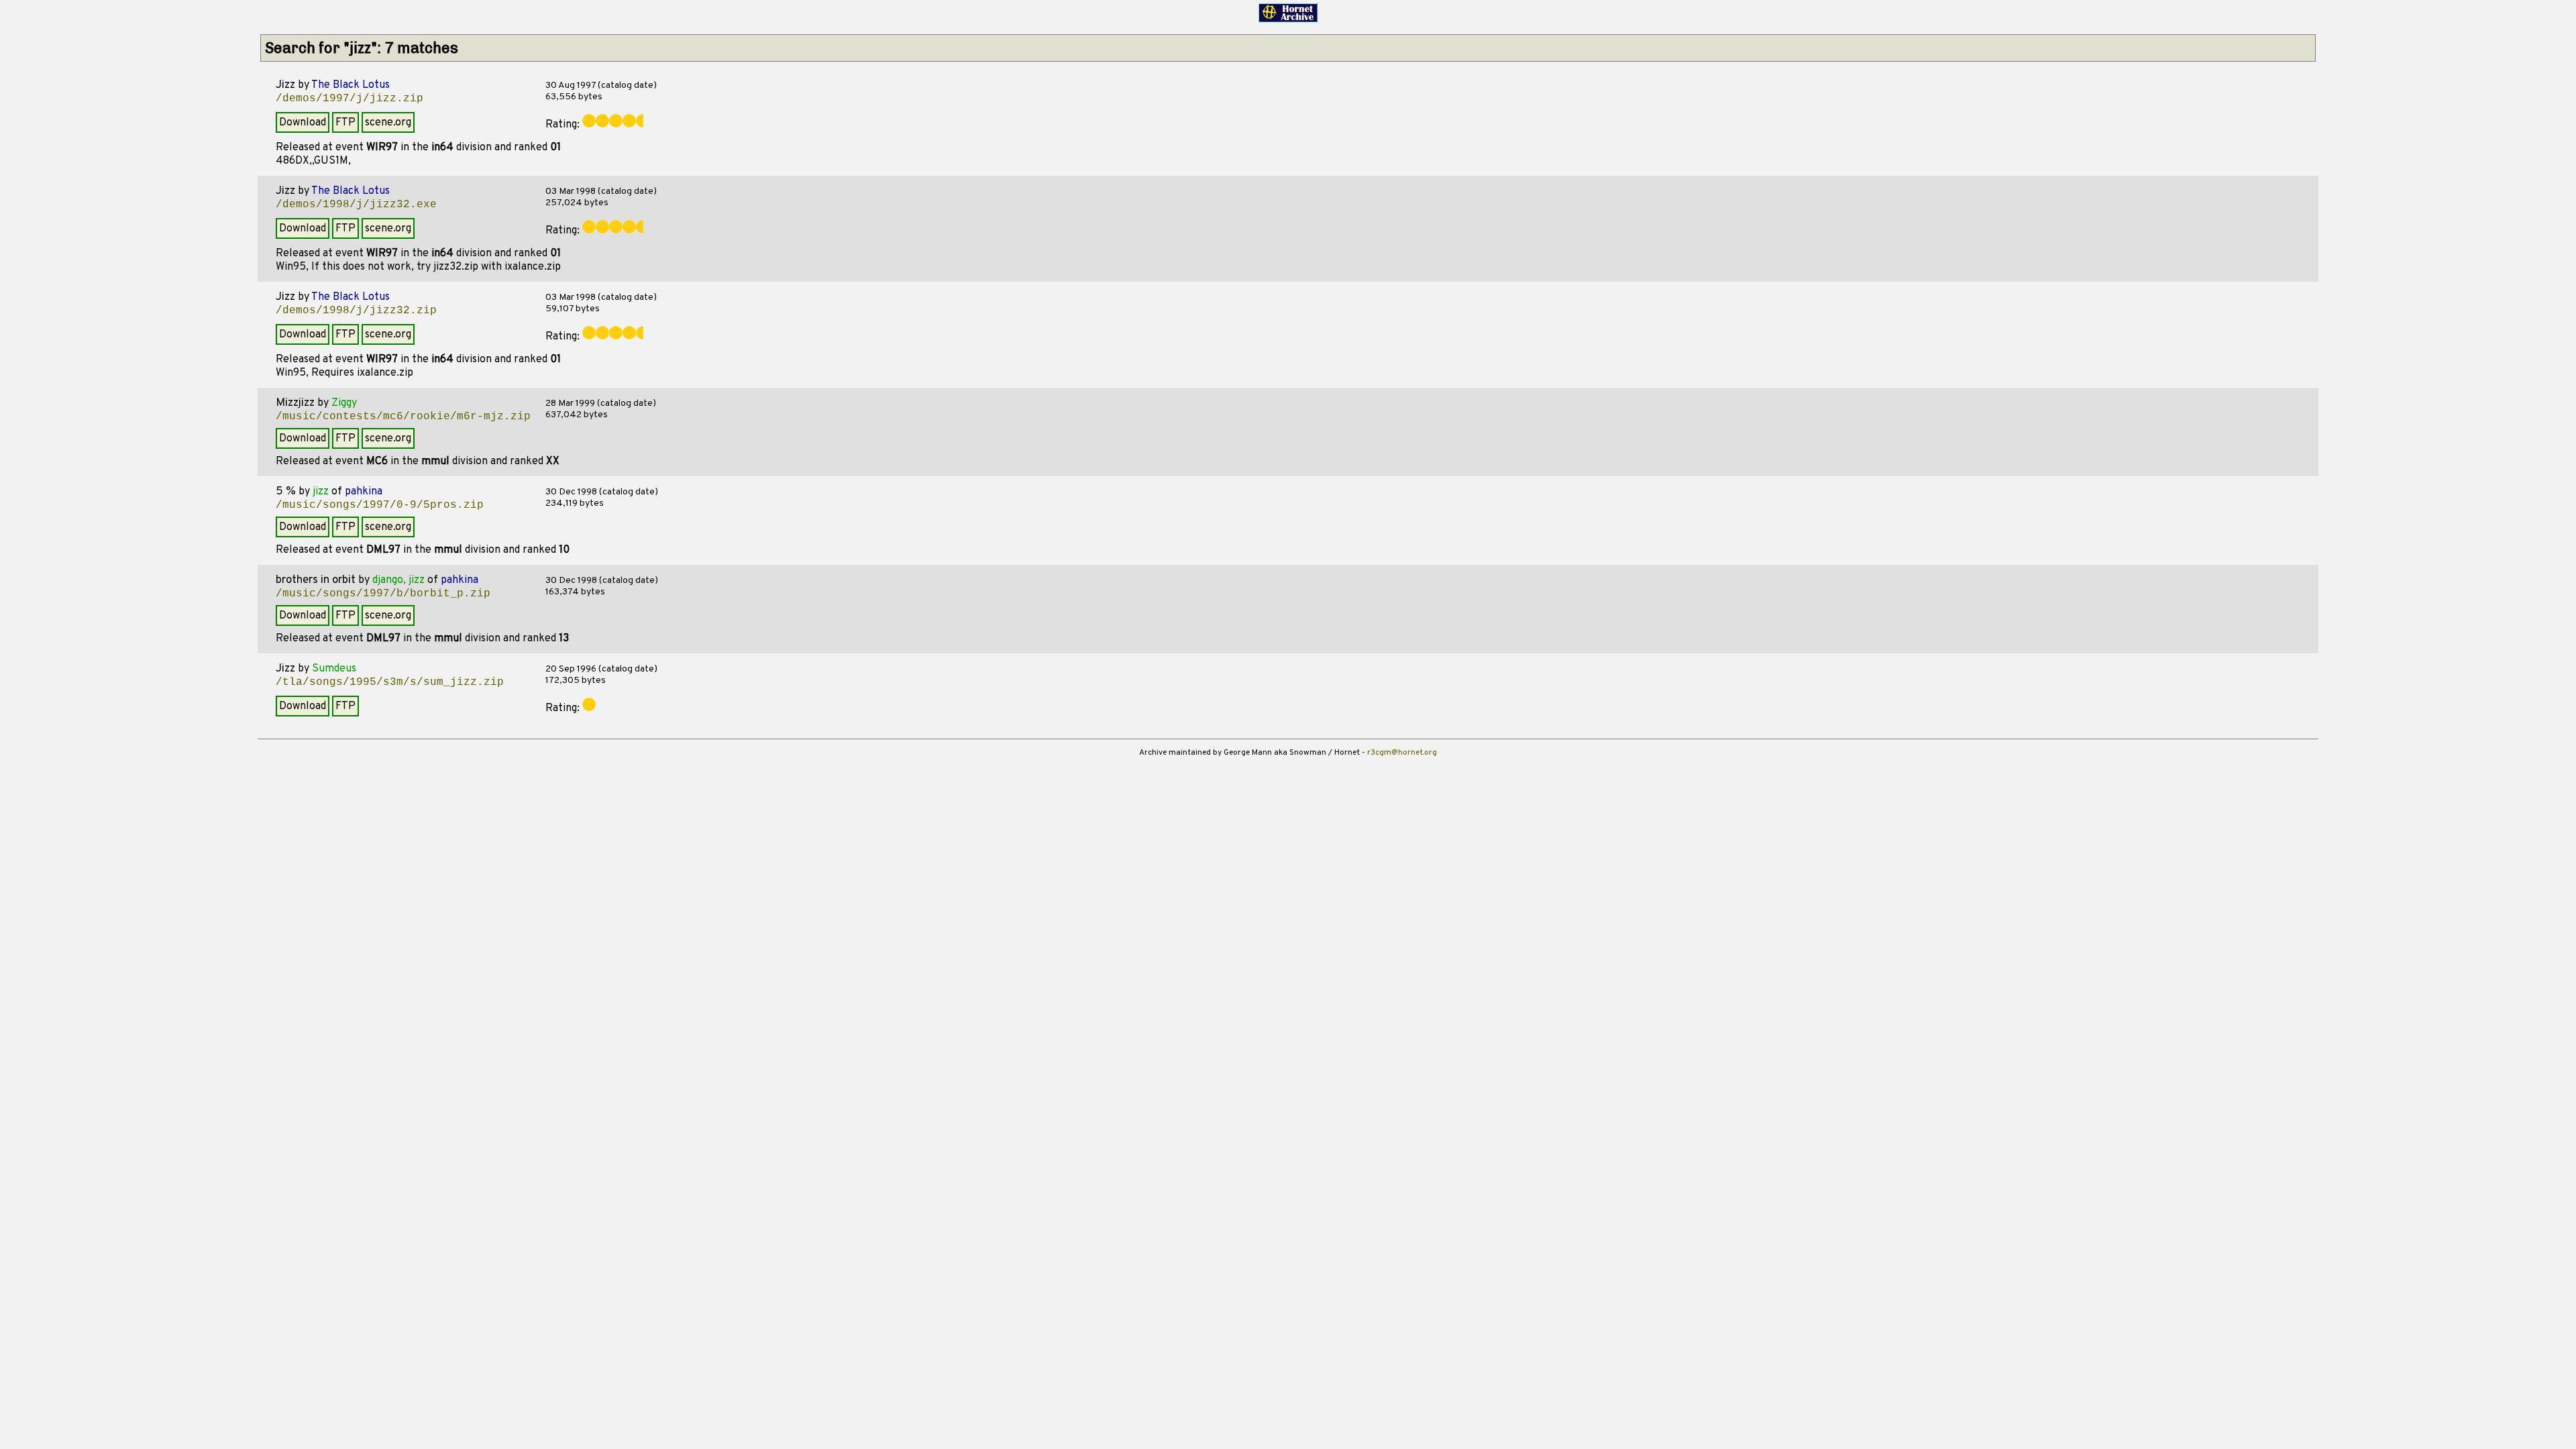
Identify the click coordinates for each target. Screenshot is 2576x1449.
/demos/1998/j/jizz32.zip (356, 311)
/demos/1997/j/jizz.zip (350, 99)
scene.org (388, 123)
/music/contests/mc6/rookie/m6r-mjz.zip (403, 417)
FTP (345, 123)
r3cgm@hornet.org (1402, 753)
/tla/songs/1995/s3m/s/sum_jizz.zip (390, 682)
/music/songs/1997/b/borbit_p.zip (383, 594)
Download (303, 123)
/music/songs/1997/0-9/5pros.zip (380, 505)
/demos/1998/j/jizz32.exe (356, 205)
